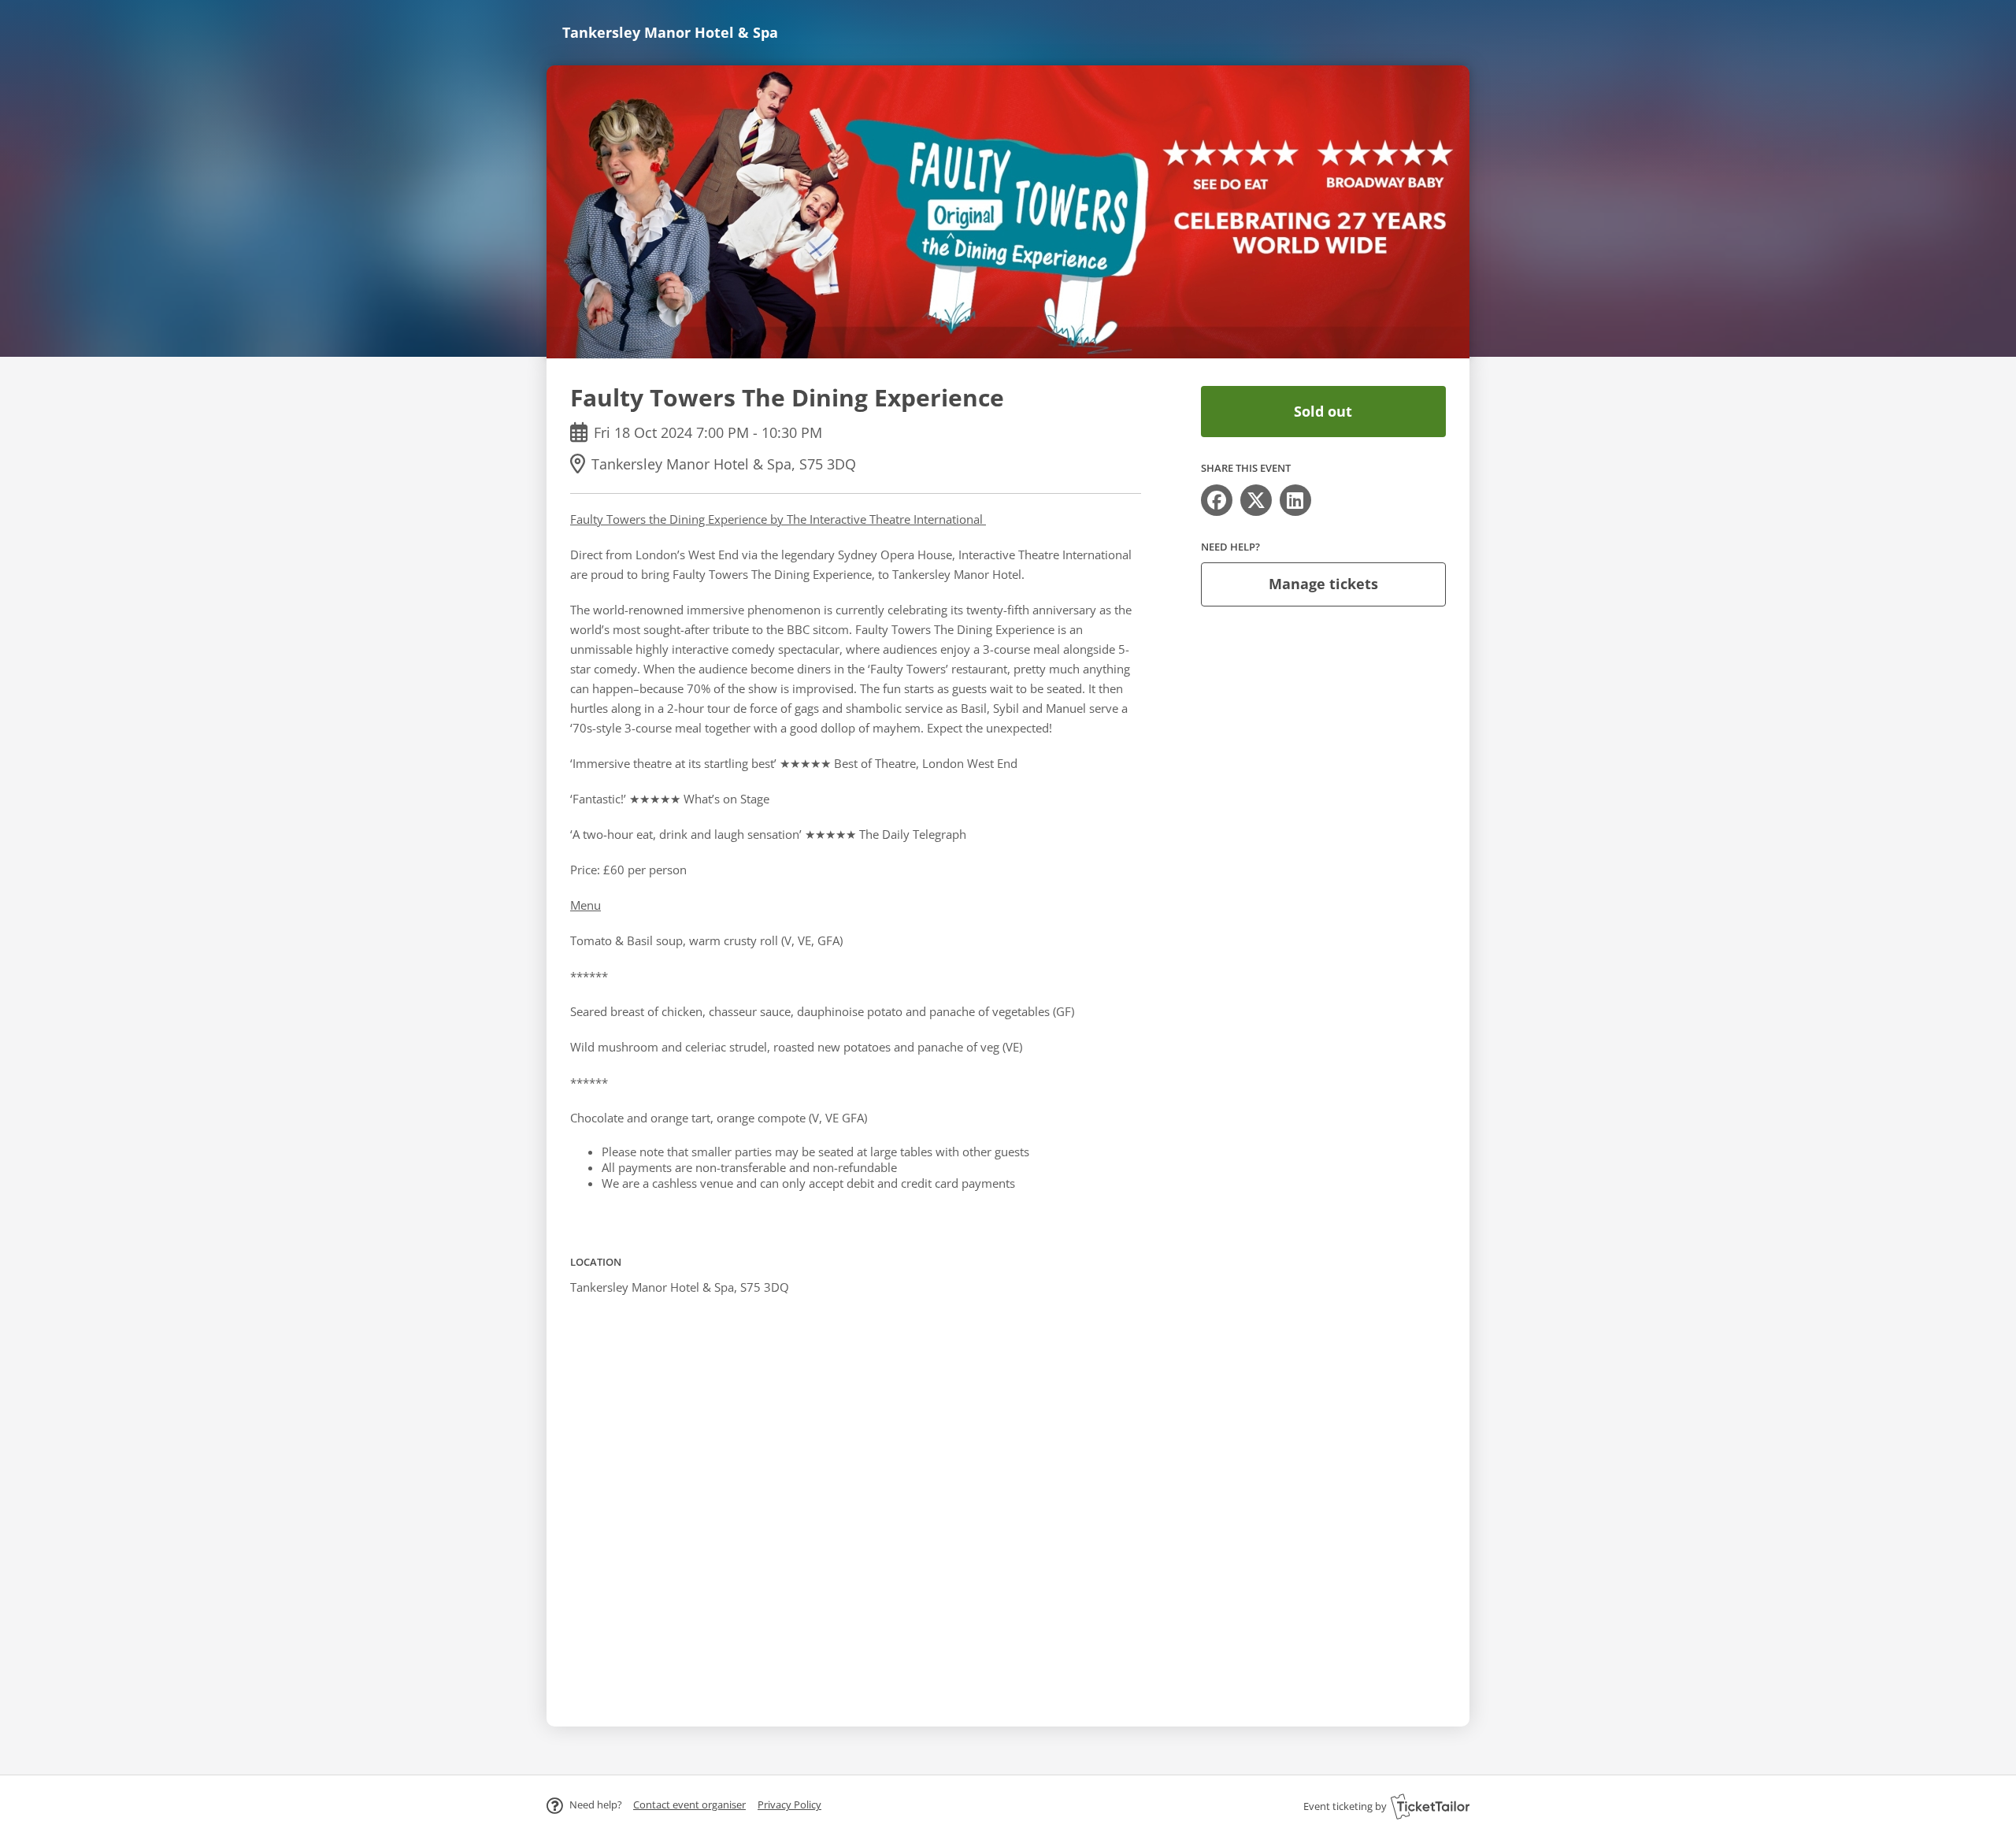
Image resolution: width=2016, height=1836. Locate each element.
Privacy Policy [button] (789, 1804)
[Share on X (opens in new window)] (1256, 500)
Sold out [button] (1323, 411)
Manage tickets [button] (1323, 584)
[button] (689, 1804)
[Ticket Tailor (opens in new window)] (1430, 1806)
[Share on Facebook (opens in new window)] (1217, 500)
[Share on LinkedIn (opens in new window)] (1295, 500)
